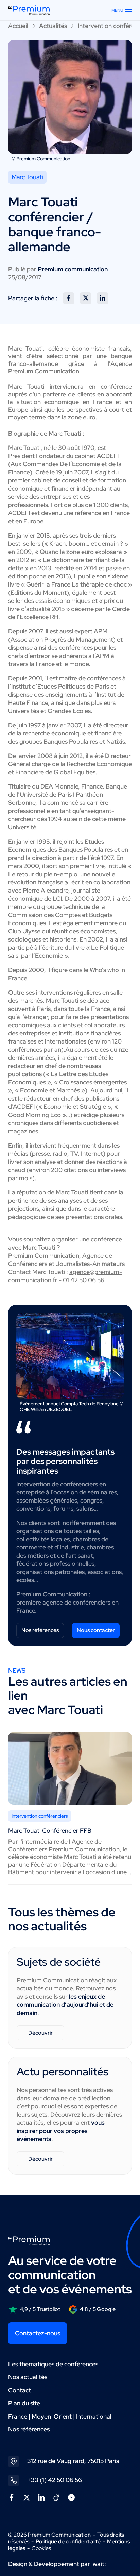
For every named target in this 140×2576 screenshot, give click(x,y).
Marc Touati (27, 177)
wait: (99, 2564)
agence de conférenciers (76, 1602)
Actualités (53, 26)
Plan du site (24, 2403)
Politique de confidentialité (68, 2541)
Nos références (40, 1630)
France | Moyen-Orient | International (60, 2416)
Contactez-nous (38, 2333)
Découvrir (40, 2033)
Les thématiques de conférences (53, 2364)
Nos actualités (28, 2377)
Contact (20, 2390)
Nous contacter (96, 1630)
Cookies (41, 2548)
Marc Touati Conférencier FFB (50, 1831)
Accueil (18, 26)
